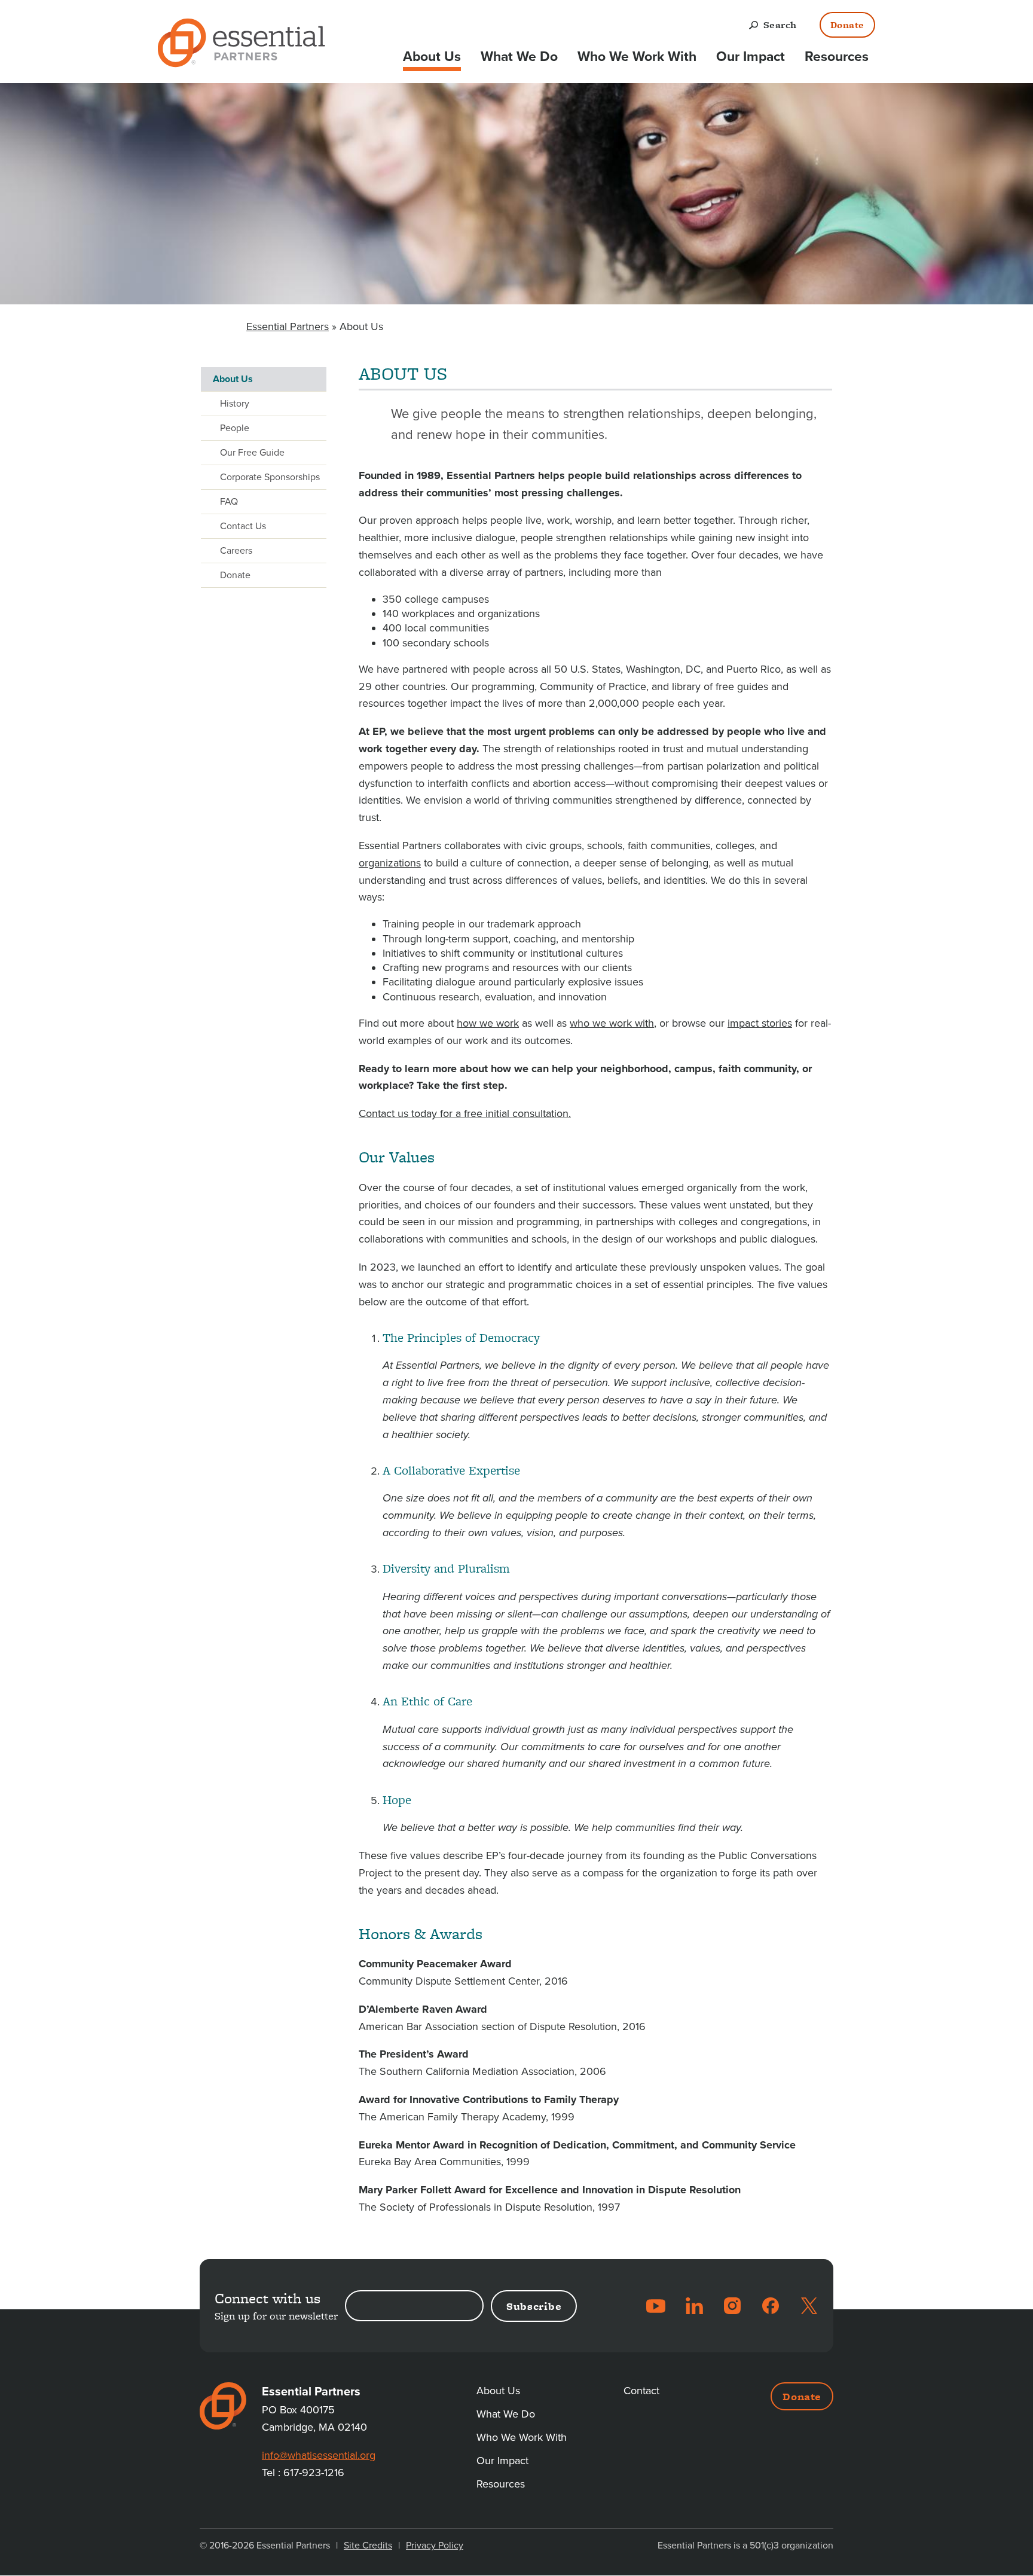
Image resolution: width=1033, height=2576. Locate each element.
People (235, 428)
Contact (641, 2391)
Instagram (732, 2306)
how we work (488, 1023)
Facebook (771, 2306)
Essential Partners (288, 326)
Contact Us (243, 526)
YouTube (656, 2306)
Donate (847, 25)
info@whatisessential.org (319, 2455)
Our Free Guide (252, 453)
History (235, 404)
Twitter (809, 2306)
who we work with (612, 1023)
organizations (390, 863)
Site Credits (368, 2546)
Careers (236, 551)
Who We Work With (637, 57)
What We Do (519, 57)
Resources (837, 57)
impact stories (760, 1023)
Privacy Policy (435, 2546)
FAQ (229, 502)
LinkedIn (694, 2306)
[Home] (242, 45)
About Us (432, 57)
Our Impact (751, 57)
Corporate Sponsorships (270, 477)
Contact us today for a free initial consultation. (465, 1113)
